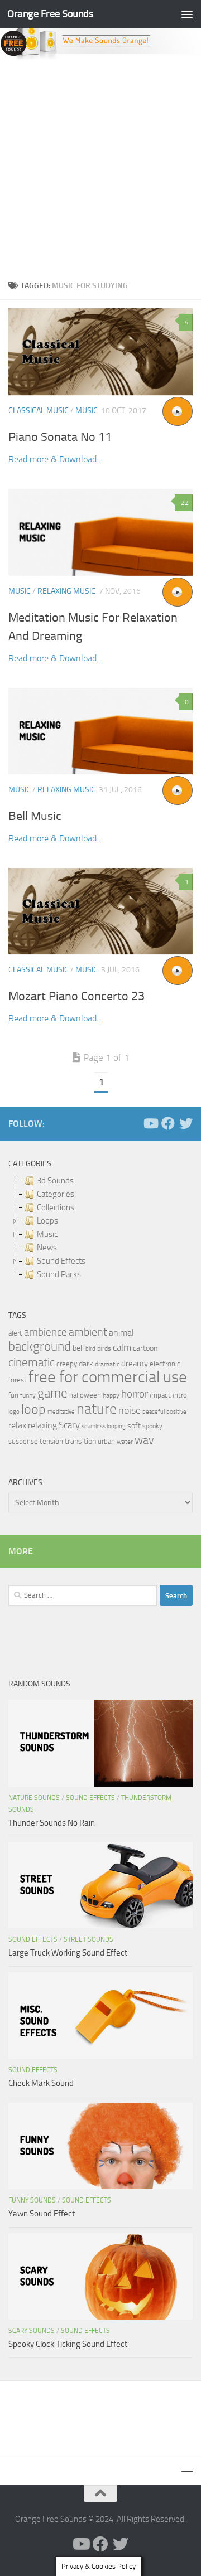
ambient (88, 1332)
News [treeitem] (47, 1248)
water (125, 1442)
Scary (69, 1425)
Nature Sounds (34, 1798)
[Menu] (187, 14)
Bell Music (35, 816)
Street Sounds (88, 1939)
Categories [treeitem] (56, 1194)
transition (80, 1441)
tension (51, 1441)
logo (14, 1412)
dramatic (107, 1364)
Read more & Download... (55, 459)
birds (104, 1348)
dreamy (135, 1364)
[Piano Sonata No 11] (100, 352)
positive (176, 1412)
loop (33, 1409)
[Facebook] (168, 1123)
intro (180, 1395)
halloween (85, 1395)
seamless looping (104, 1426)
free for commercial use (108, 1377)
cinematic (32, 1362)
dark (86, 1364)
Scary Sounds (32, 2331)
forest (18, 1380)
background (40, 1347)
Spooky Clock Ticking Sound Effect (68, 2344)
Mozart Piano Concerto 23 (76, 996)
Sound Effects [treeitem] (61, 1261)
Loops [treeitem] (47, 1221)
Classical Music (39, 411)
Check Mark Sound (41, 2083)
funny (28, 1395)
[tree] (100, 1228)
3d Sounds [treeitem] (55, 1181)
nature (97, 1409)
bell (78, 1348)
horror (135, 1394)
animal (121, 1333)
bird (90, 1349)
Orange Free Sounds (50, 14)
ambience (46, 1332)
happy (111, 1395)
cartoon (145, 1348)
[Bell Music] (100, 731)
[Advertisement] (100, 167)
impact (160, 1395)
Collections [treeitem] (56, 1207)
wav (144, 1440)
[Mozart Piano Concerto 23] (100, 911)
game (52, 1393)
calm (122, 1348)
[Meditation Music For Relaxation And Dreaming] (100, 532)
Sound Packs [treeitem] (59, 1274)
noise (130, 1410)
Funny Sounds (32, 2200)
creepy (67, 1364)
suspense (23, 1441)
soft (134, 1426)
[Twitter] (186, 1123)
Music (87, 411)
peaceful (154, 1411)
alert (15, 1333)
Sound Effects (90, 1798)
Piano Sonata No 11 (60, 437)
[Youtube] (150, 1123)
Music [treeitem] (47, 1234)
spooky (152, 1426)
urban (106, 1441)
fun (13, 1395)
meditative (61, 1412)
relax (17, 1425)
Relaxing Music (66, 591)
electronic (165, 1364)
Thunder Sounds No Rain (52, 1823)
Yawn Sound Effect (42, 2214)
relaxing (42, 1425)
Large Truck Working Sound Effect (68, 1953)
